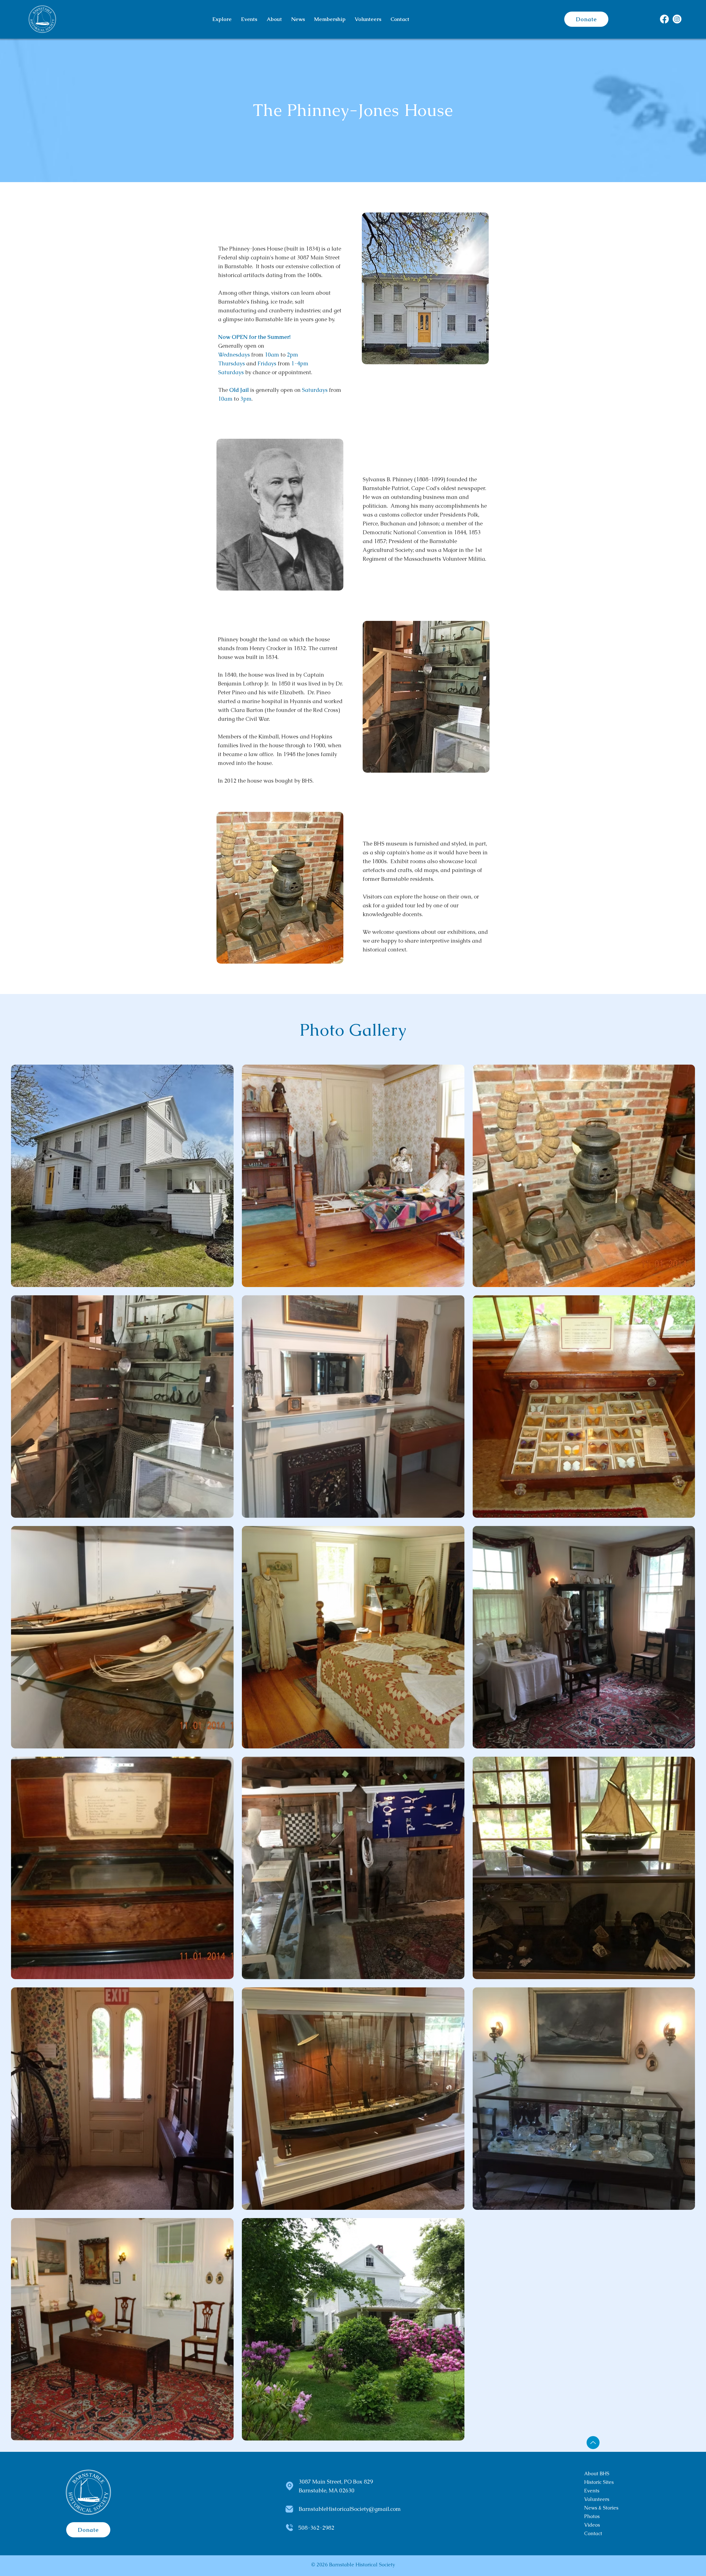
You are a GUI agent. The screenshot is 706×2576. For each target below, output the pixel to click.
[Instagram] (677, 19)
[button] (222, 19)
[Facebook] (664, 19)
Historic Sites (599, 2482)
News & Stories (601, 2508)
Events (592, 2491)
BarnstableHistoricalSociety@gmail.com (350, 2509)
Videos (592, 2525)
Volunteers (597, 2499)
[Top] (593, 2443)
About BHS (597, 2473)
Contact (593, 2533)
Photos (592, 2516)
